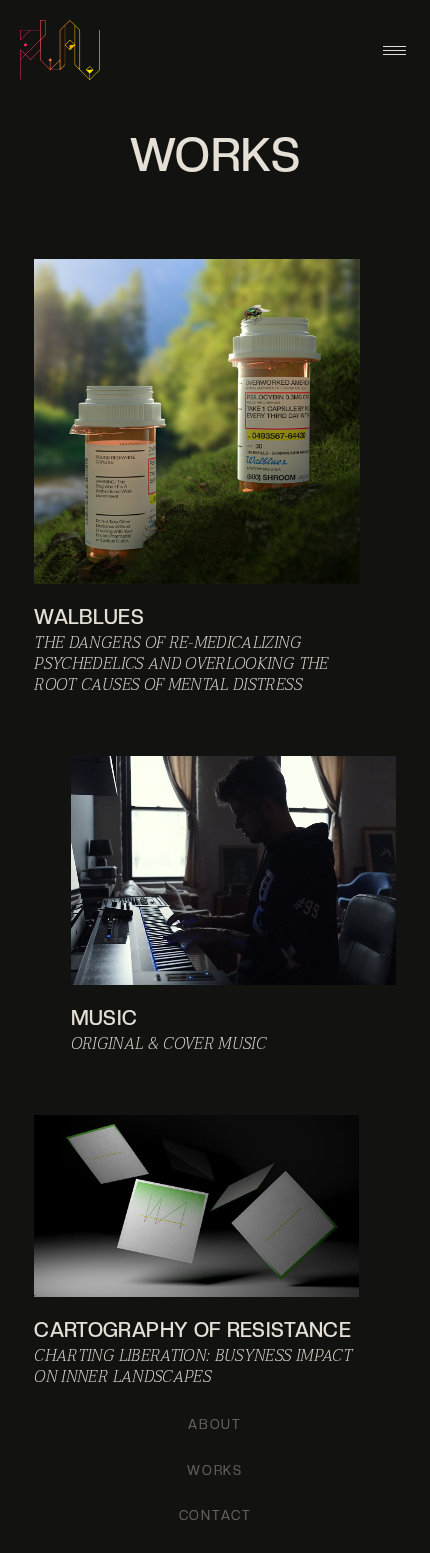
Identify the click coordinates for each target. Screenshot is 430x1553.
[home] (60, 50)
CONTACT (215, 1515)
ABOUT (215, 1424)
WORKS (215, 1470)
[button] (394, 50)
